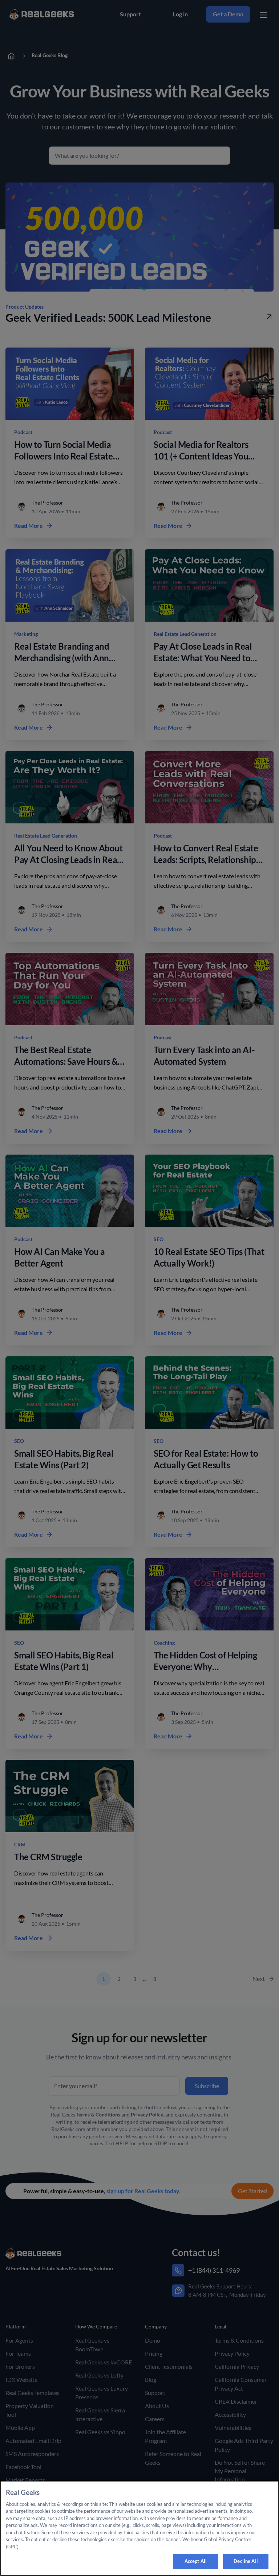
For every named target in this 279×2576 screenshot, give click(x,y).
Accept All (196, 2561)
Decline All (246, 2561)
